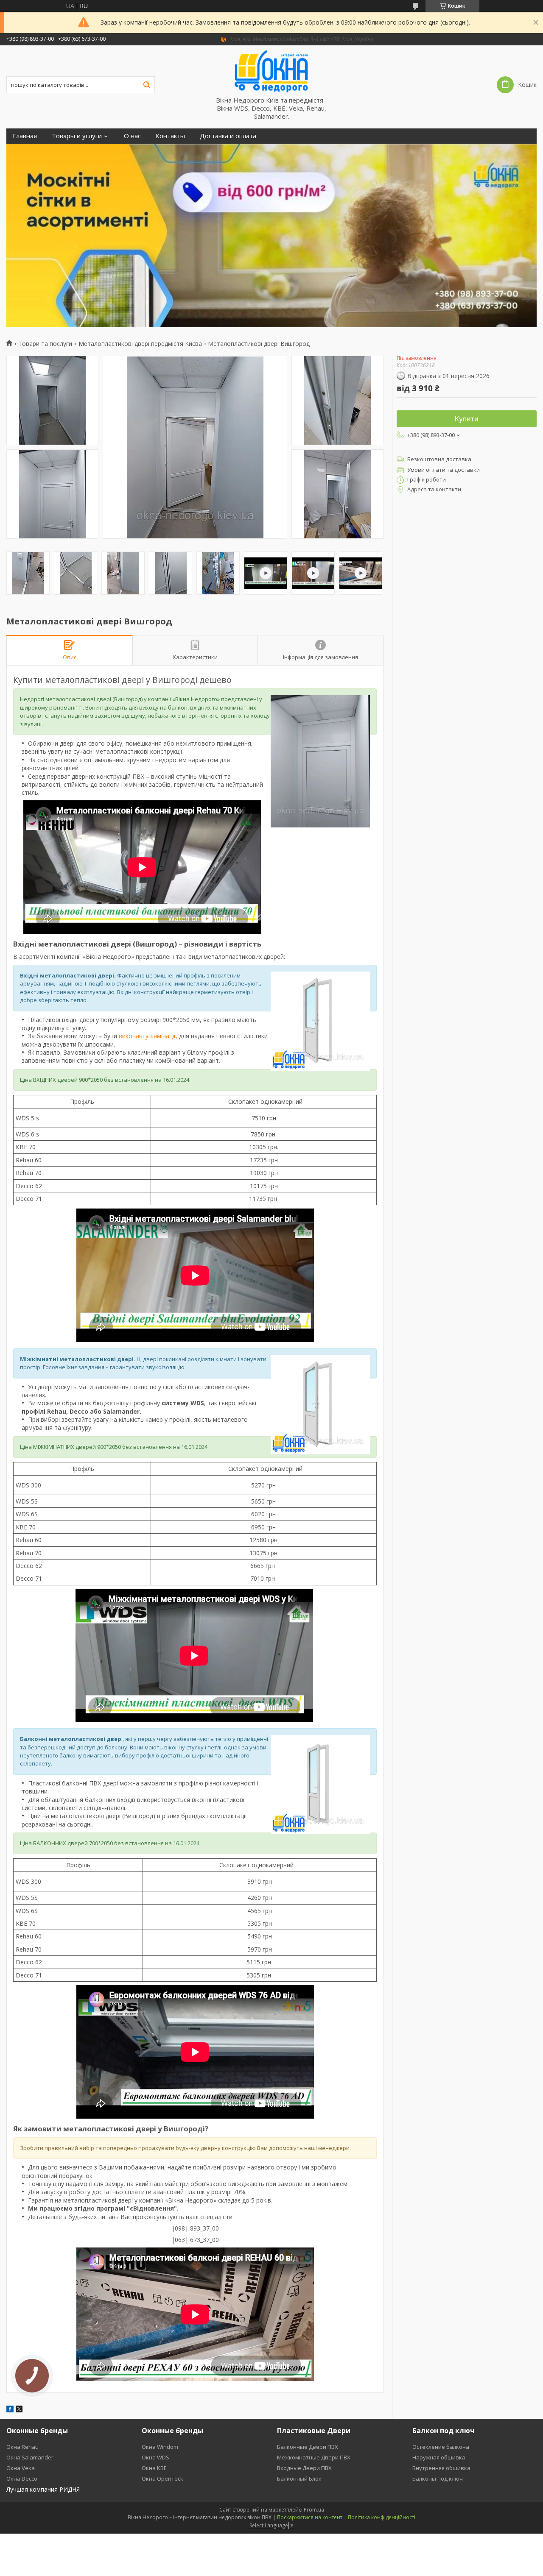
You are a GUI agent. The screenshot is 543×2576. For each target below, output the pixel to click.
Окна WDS (155, 2457)
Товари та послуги (45, 344)
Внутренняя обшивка (441, 2468)
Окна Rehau (22, 2447)
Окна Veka (21, 2468)
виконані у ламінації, (148, 1036)
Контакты (170, 136)
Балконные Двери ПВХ (308, 2447)
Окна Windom (160, 2447)
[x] (19, 2410)
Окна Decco (22, 2479)
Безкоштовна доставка (439, 459)
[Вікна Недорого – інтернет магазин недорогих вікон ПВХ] (271, 71)
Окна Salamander (30, 2457)
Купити (467, 419)
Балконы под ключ (438, 2479)
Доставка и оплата (228, 136)
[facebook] (10, 2410)
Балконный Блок (299, 2479)
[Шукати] (146, 85)
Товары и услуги (77, 136)
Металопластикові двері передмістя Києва (140, 344)
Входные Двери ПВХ (304, 2468)
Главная (25, 136)
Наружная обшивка (439, 2457)
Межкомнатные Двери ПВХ (314, 2457)
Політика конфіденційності (382, 2517)
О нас (132, 136)
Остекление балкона (441, 2447)
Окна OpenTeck (162, 2479)
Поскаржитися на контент (310, 2517)
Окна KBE (154, 2468)
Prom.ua (314, 2510)
